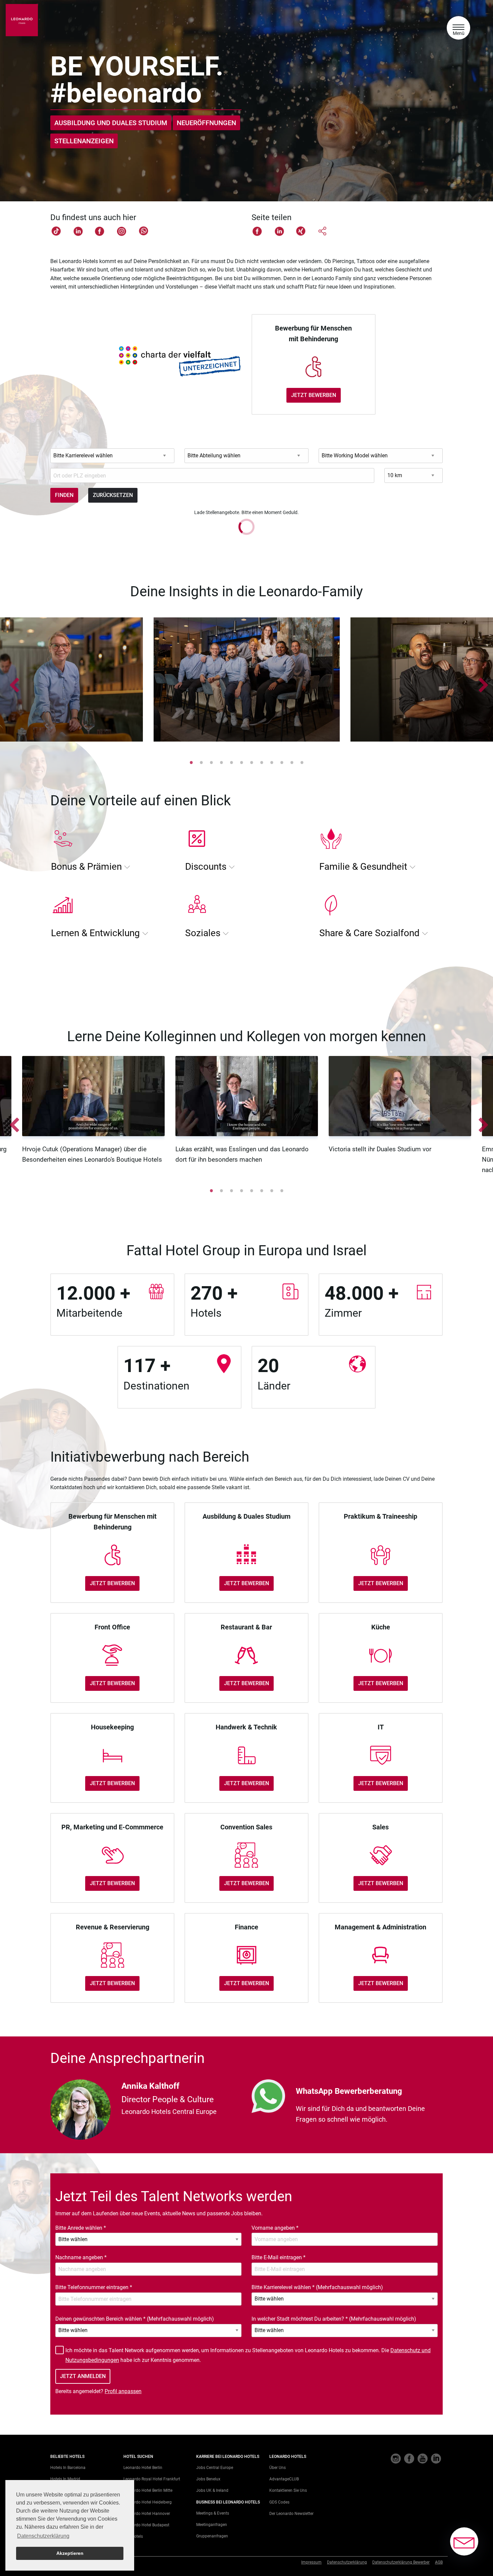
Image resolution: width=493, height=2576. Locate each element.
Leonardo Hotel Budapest (146, 2525)
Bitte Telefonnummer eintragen (94, 2287)
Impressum (311, 2562)
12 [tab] (302, 762)
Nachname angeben (81, 2257)
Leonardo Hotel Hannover (147, 2514)
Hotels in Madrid (65, 2479)
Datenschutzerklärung (347, 2562)
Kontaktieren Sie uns (288, 2490)
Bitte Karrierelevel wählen (317, 2287)
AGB (439, 2562)
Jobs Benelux (208, 2479)
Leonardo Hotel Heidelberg (148, 2502)
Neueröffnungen (206, 123)
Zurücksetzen (113, 495)
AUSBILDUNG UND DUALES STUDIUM (111, 123)
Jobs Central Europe (215, 2468)
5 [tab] (231, 762)
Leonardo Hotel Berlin (143, 2468)
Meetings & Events (213, 2513)
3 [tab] (211, 762)
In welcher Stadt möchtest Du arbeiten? (334, 2319)
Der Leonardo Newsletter (291, 2514)
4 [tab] (221, 762)
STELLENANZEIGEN (84, 141)
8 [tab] (262, 762)
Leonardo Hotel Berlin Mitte (148, 2490)
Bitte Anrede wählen (81, 2228)
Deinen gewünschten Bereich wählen (135, 2319)
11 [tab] (292, 762)
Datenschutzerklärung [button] (43, 2536)
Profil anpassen (123, 2391)
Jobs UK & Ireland (212, 2490)
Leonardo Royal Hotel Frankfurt (152, 2479)
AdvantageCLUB (284, 2479)
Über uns (278, 2468)
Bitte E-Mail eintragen (279, 2257)
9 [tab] (272, 762)
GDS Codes (279, 2502)
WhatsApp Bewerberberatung (349, 2091)
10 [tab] (282, 762)
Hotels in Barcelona (68, 2468)
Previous (12, 681)
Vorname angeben (275, 2228)
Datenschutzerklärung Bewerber (401, 2562)
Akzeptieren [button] (70, 2553)
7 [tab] (252, 762)
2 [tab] (201, 762)
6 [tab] (241, 762)
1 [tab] (191, 762)
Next (481, 681)
